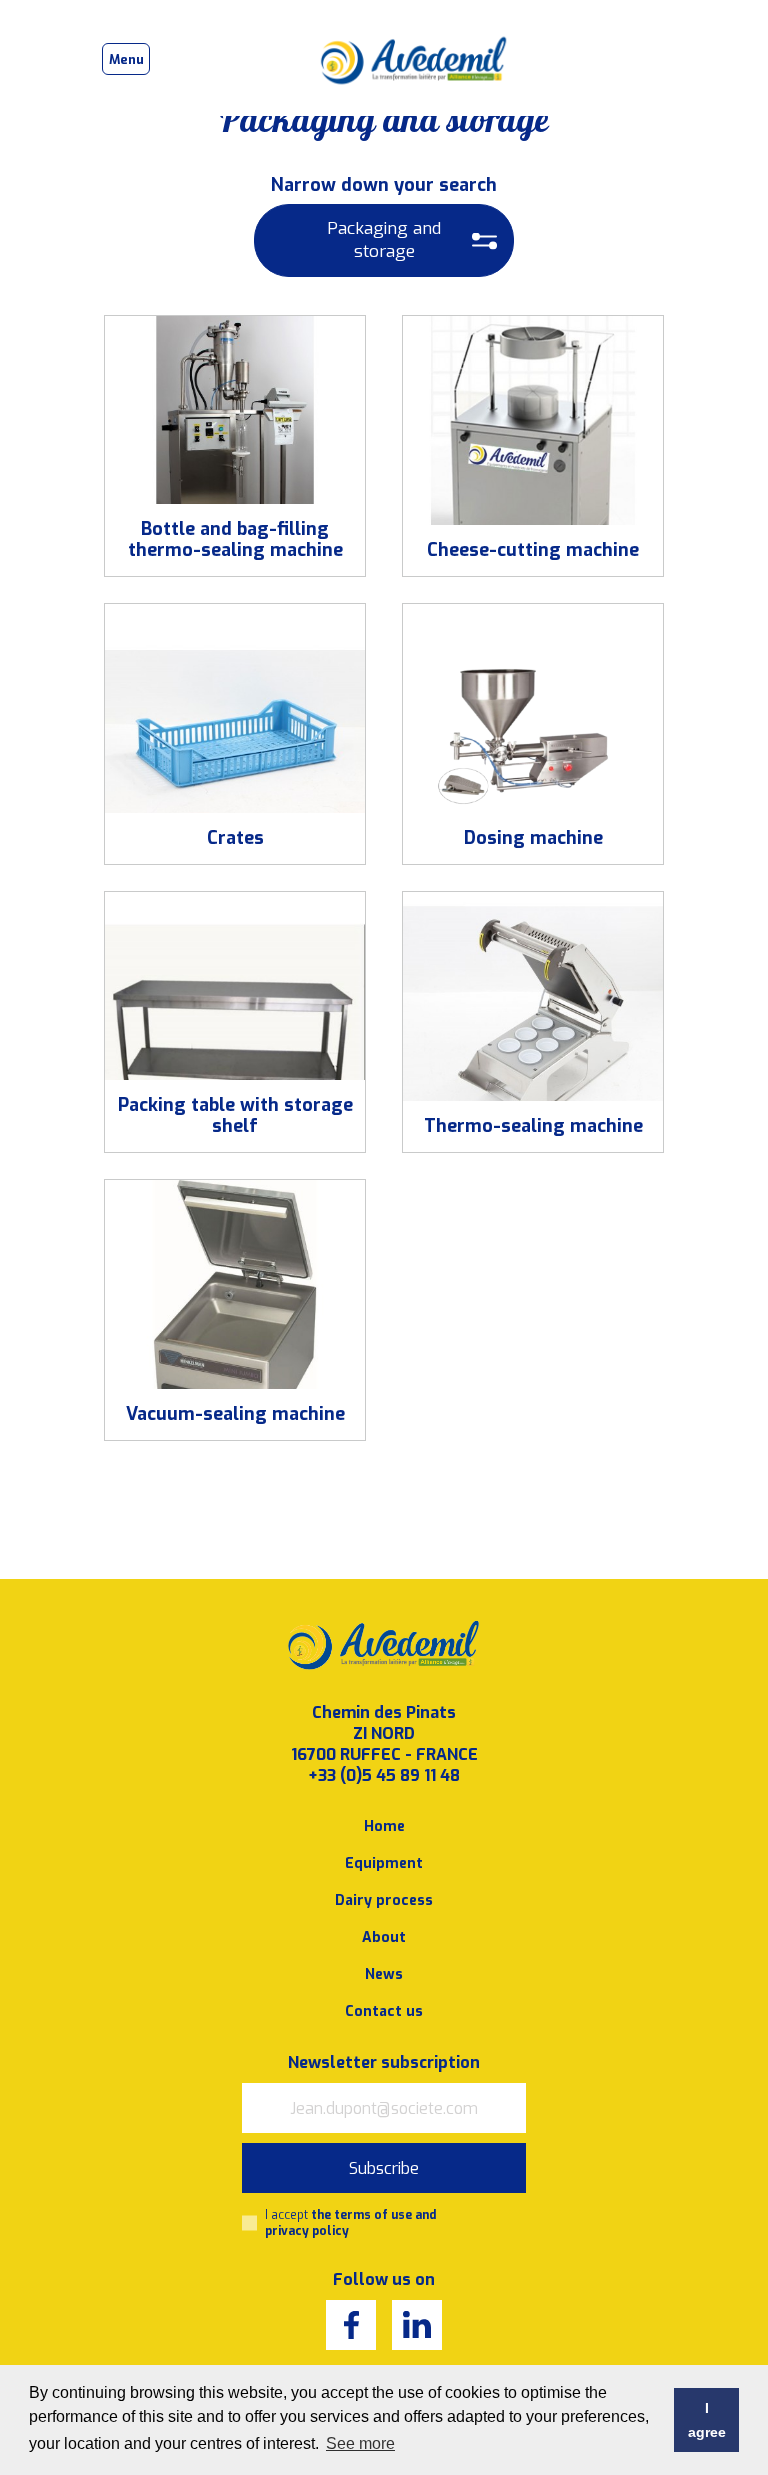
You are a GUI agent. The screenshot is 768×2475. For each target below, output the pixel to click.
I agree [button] (707, 2420)
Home (384, 1826)
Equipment (384, 1863)
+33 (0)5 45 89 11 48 (384, 1775)
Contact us (384, 2011)
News (384, 1974)
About (384, 1937)
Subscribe (384, 2168)
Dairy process (384, 1900)
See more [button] (360, 2443)
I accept (350, 2223)
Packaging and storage (384, 240)
